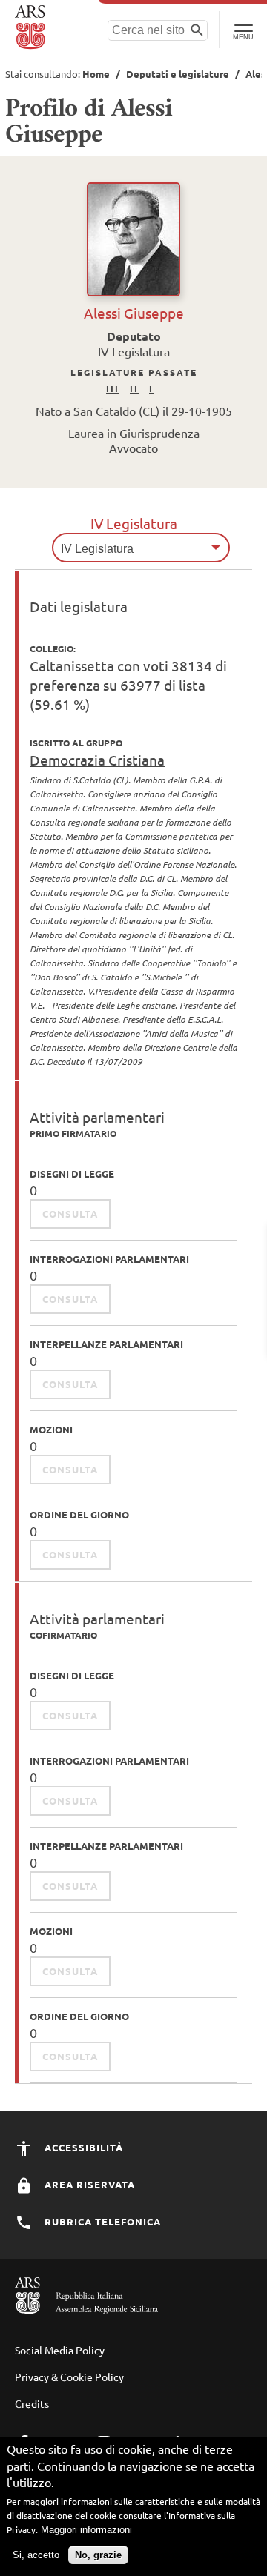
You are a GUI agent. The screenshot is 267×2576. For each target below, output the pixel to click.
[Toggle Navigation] (243, 30)
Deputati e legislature (178, 74)
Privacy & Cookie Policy (69, 2377)
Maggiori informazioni (86, 2530)
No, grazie (98, 2555)
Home (96, 74)
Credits (32, 2403)
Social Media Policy (60, 2350)
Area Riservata (88, 2184)
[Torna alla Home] (32, 27)
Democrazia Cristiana (97, 760)
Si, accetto (36, 2555)
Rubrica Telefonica (101, 2221)
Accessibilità (82, 2147)
